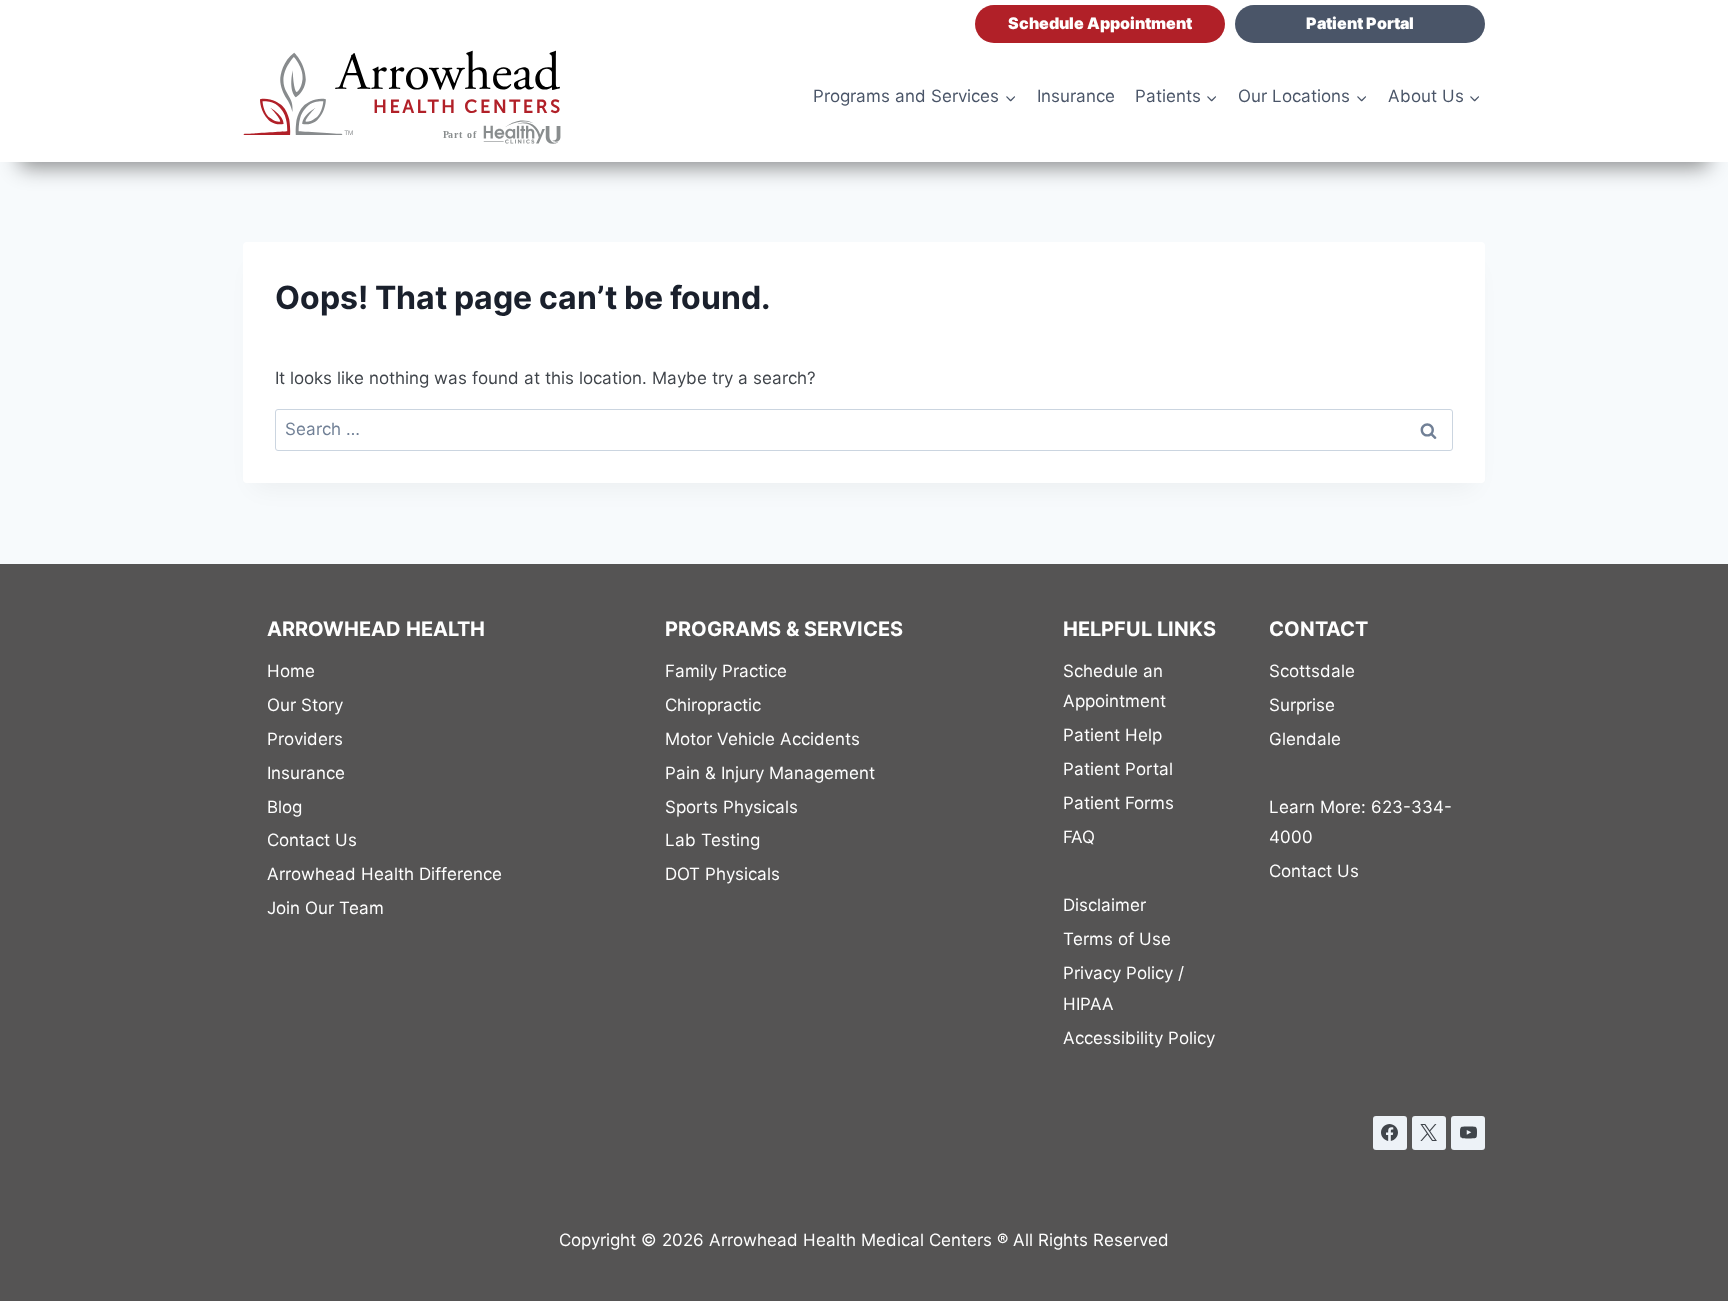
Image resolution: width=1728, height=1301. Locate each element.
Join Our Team (325, 908)
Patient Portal (1360, 23)
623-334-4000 (1360, 822)
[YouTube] (1468, 1133)
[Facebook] (1390, 1133)
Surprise (1302, 705)
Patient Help (1112, 735)
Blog (284, 807)
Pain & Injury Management (770, 773)
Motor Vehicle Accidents (762, 739)
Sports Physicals (731, 807)
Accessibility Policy (1139, 1038)
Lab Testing (712, 840)
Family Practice (726, 671)
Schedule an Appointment (1114, 686)
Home (291, 671)
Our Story (305, 705)
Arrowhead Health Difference (384, 874)
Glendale (1305, 739)
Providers (305, 739)
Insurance (1076, 96)
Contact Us (312, 840)
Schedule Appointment (1100, 23)
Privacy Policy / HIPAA (1123, 988)
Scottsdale (1312, 671)
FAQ (1079, 837)
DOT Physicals (722, 874)
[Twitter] (1429, 1133)
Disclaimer (1104, 905)
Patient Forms (1118, 803)
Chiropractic (713, 705)
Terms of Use (1117, 939)
